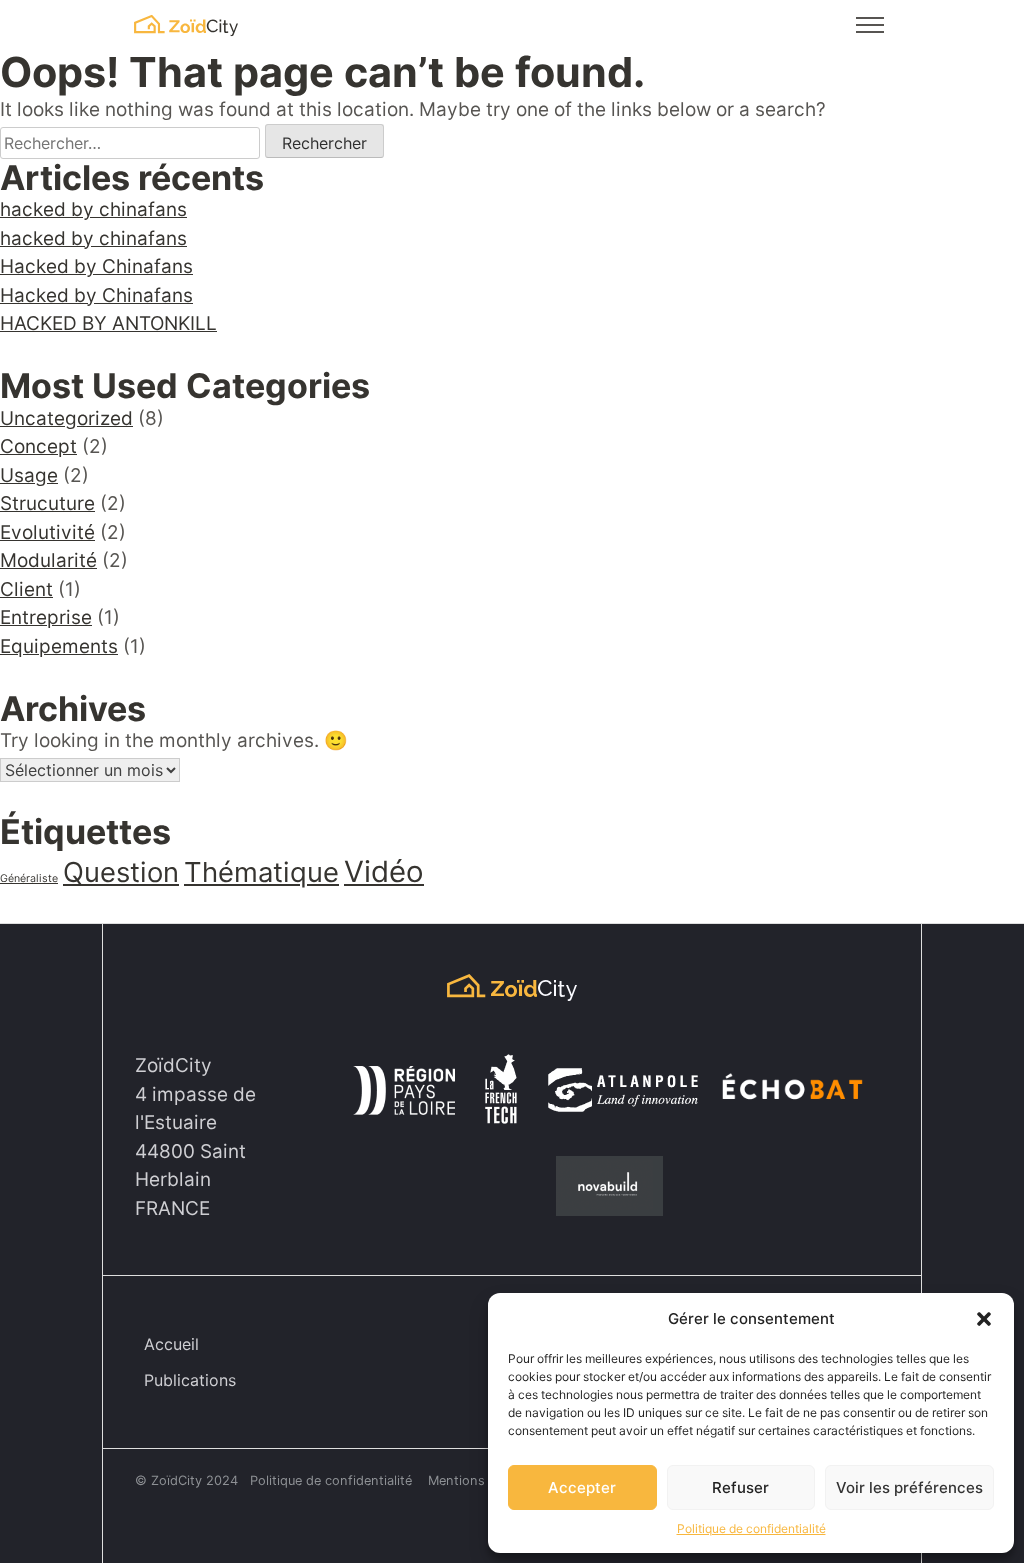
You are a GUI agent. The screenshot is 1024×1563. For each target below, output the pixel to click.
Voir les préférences (909, 1487)
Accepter (582, 1487)
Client (26, 589)
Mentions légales (479, 1480)
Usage (29, 475)
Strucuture (47, 503)
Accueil (171, 1344)
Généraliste (29, 878)
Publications (190, 1380)
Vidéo (384, 871)
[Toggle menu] (870, 25)
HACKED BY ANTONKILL (108, 323)
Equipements (59, 646)
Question (121, 872)
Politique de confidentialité (751, 1528)
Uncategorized (66, 418)
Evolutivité (47, 532)
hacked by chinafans (93, 209)
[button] (984, 1319)
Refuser (740, 1487)
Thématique (261, 872)
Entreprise (46, 617)
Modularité (48, 560)
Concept (38, 446)
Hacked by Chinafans (96, 266)
